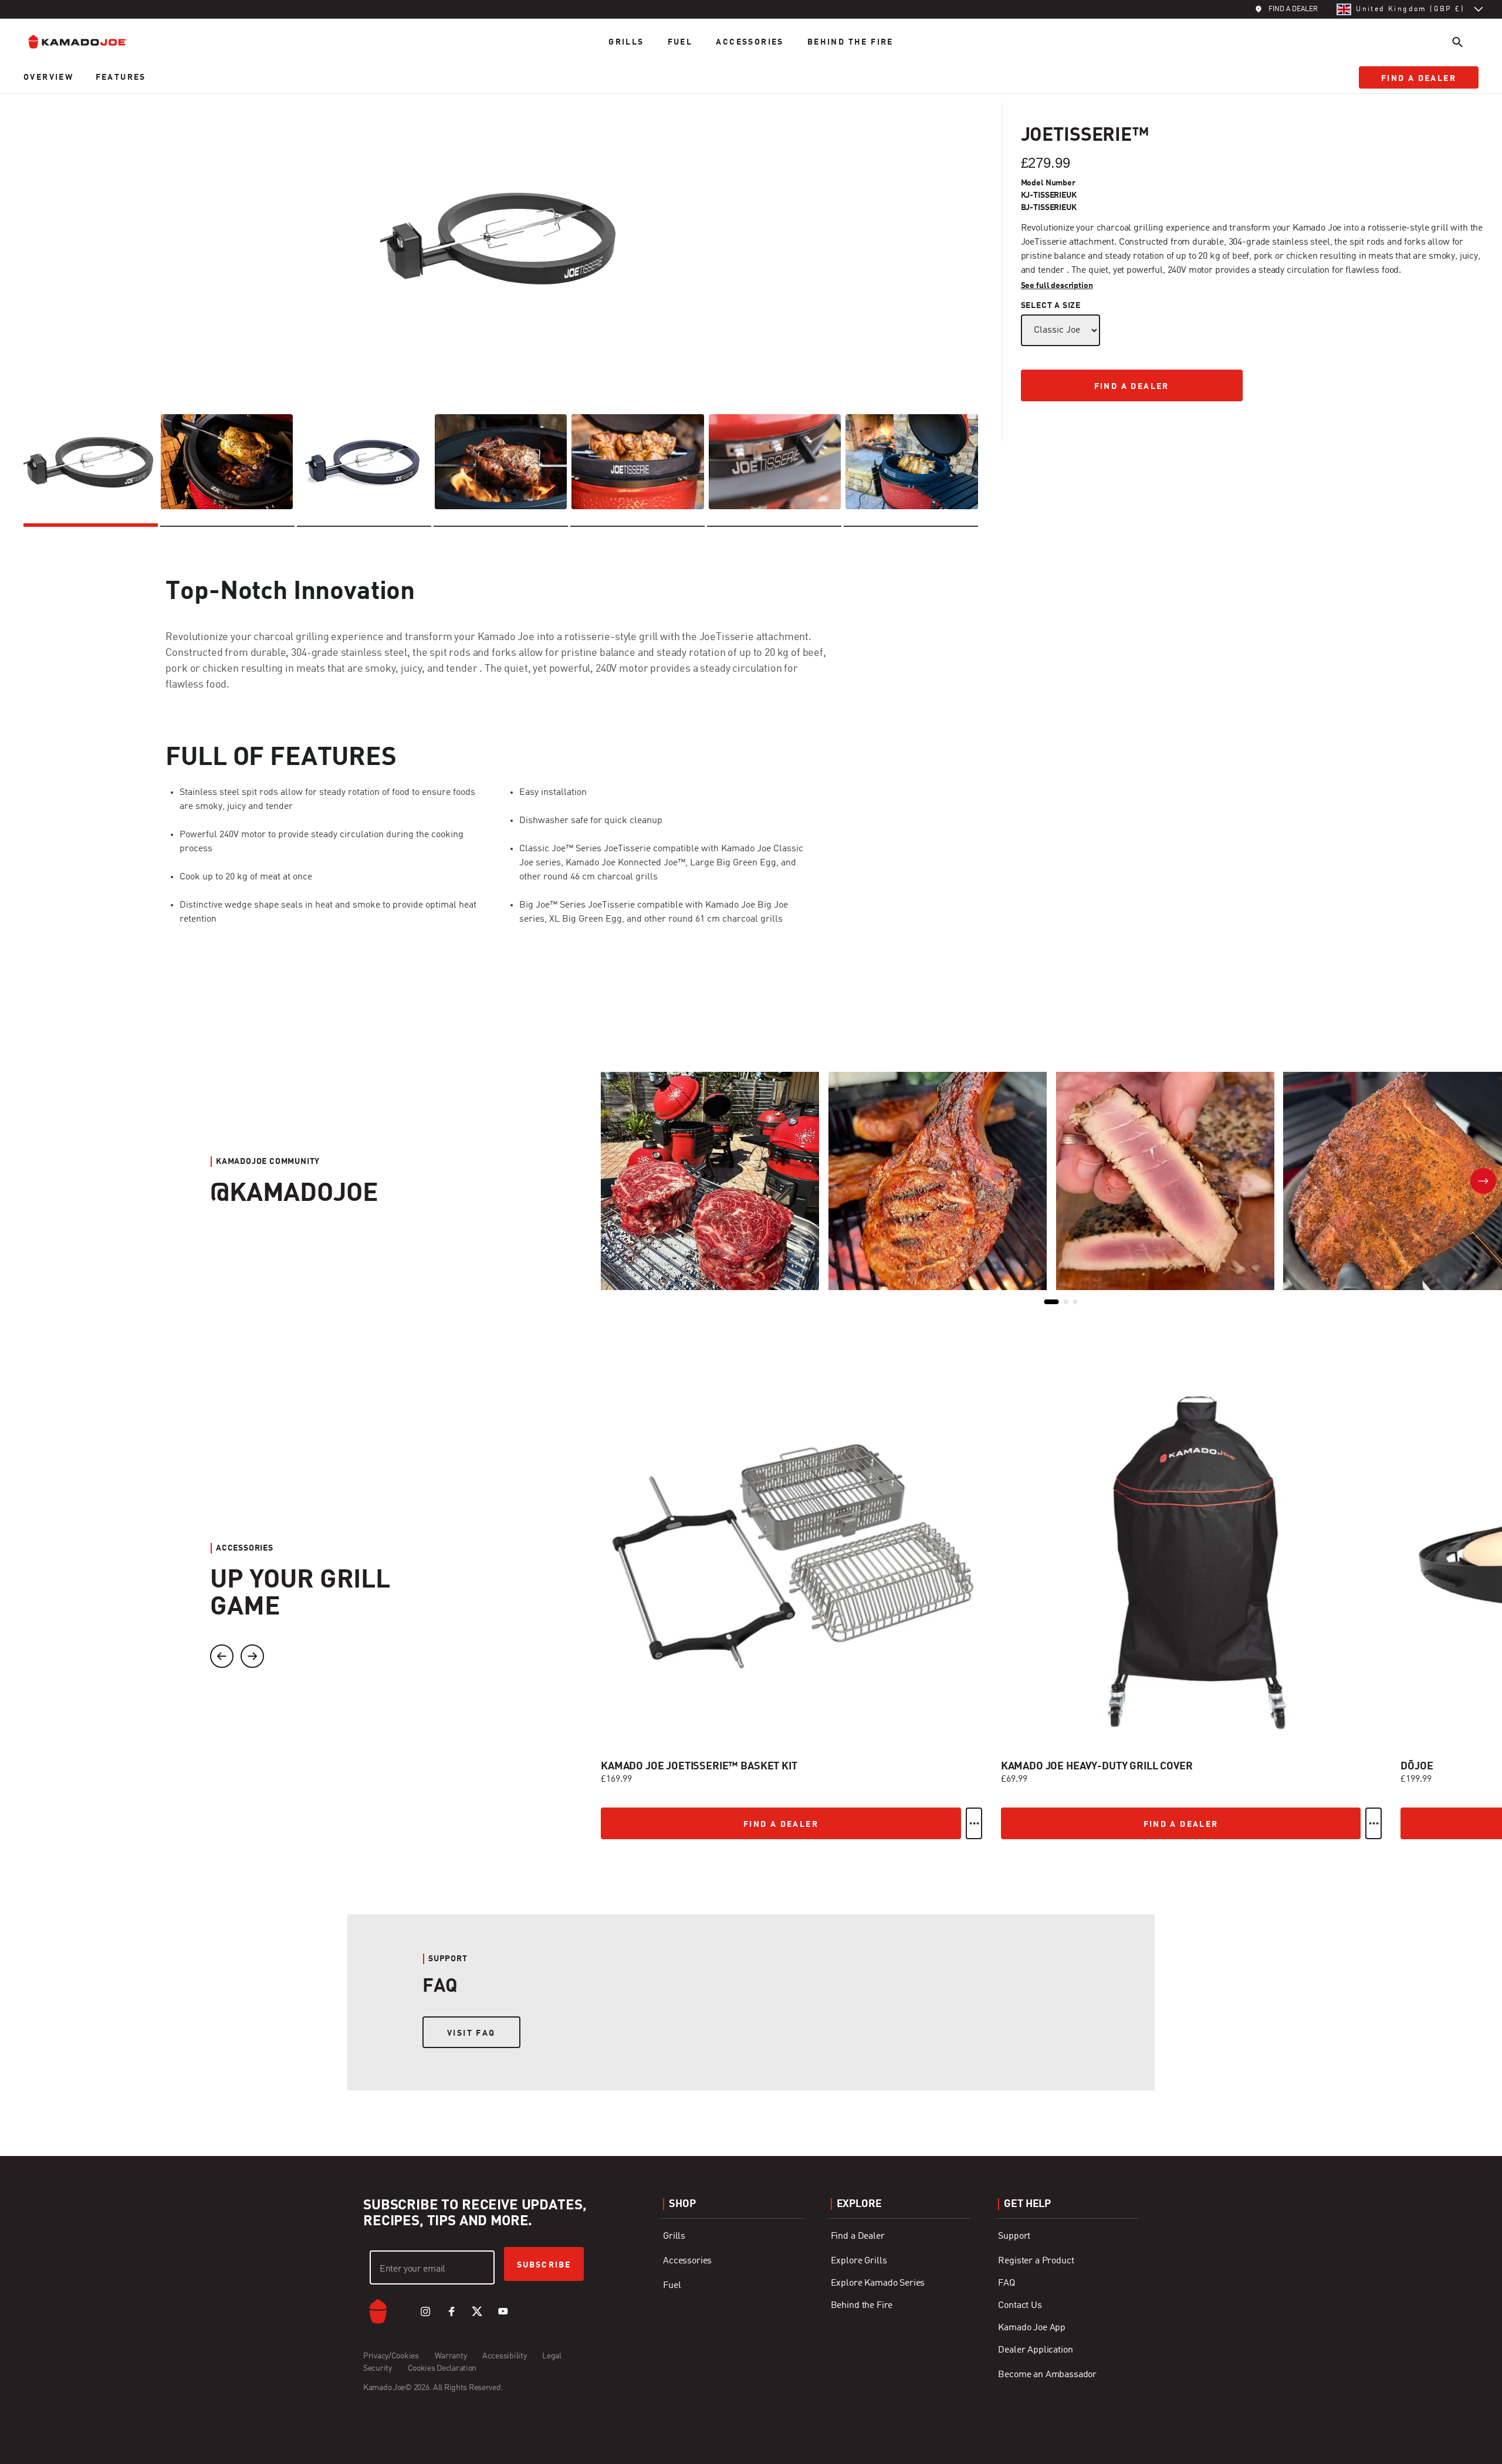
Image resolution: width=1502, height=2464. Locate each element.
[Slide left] (222, 1656)
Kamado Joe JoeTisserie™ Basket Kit (699, 1766)
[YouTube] (503, 2311)
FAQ (1007, 2283)
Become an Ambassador (1047, 2375)
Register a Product (1036, 2261)
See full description (1057, 286)
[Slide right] (252, 1656)
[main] (751, 1078)
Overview (50, 77)
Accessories (750, 42)
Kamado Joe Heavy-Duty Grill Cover (1097, 1766)
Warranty (451, 2356)
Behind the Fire (850, 42)
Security (378, 2368)
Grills (626, 42)
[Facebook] (451, 2311)
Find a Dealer (858, 2236)
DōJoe (1417, 1766)
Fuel (680, 42)
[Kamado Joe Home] (87, 42)
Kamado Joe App (1032, 2328)
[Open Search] (1457, 42)
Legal (552, 2356)
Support (1014, 2236)
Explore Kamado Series (878, 2283)
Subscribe (544, 2265)
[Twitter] (477, 2311)
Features (121, 77)
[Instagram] (425, 2311)
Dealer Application (1035, 2350)
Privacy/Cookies (391, 2356)
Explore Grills (859, 2261)
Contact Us (1020, 2306)
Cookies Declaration (442, 2368)
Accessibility (504, 2356)
